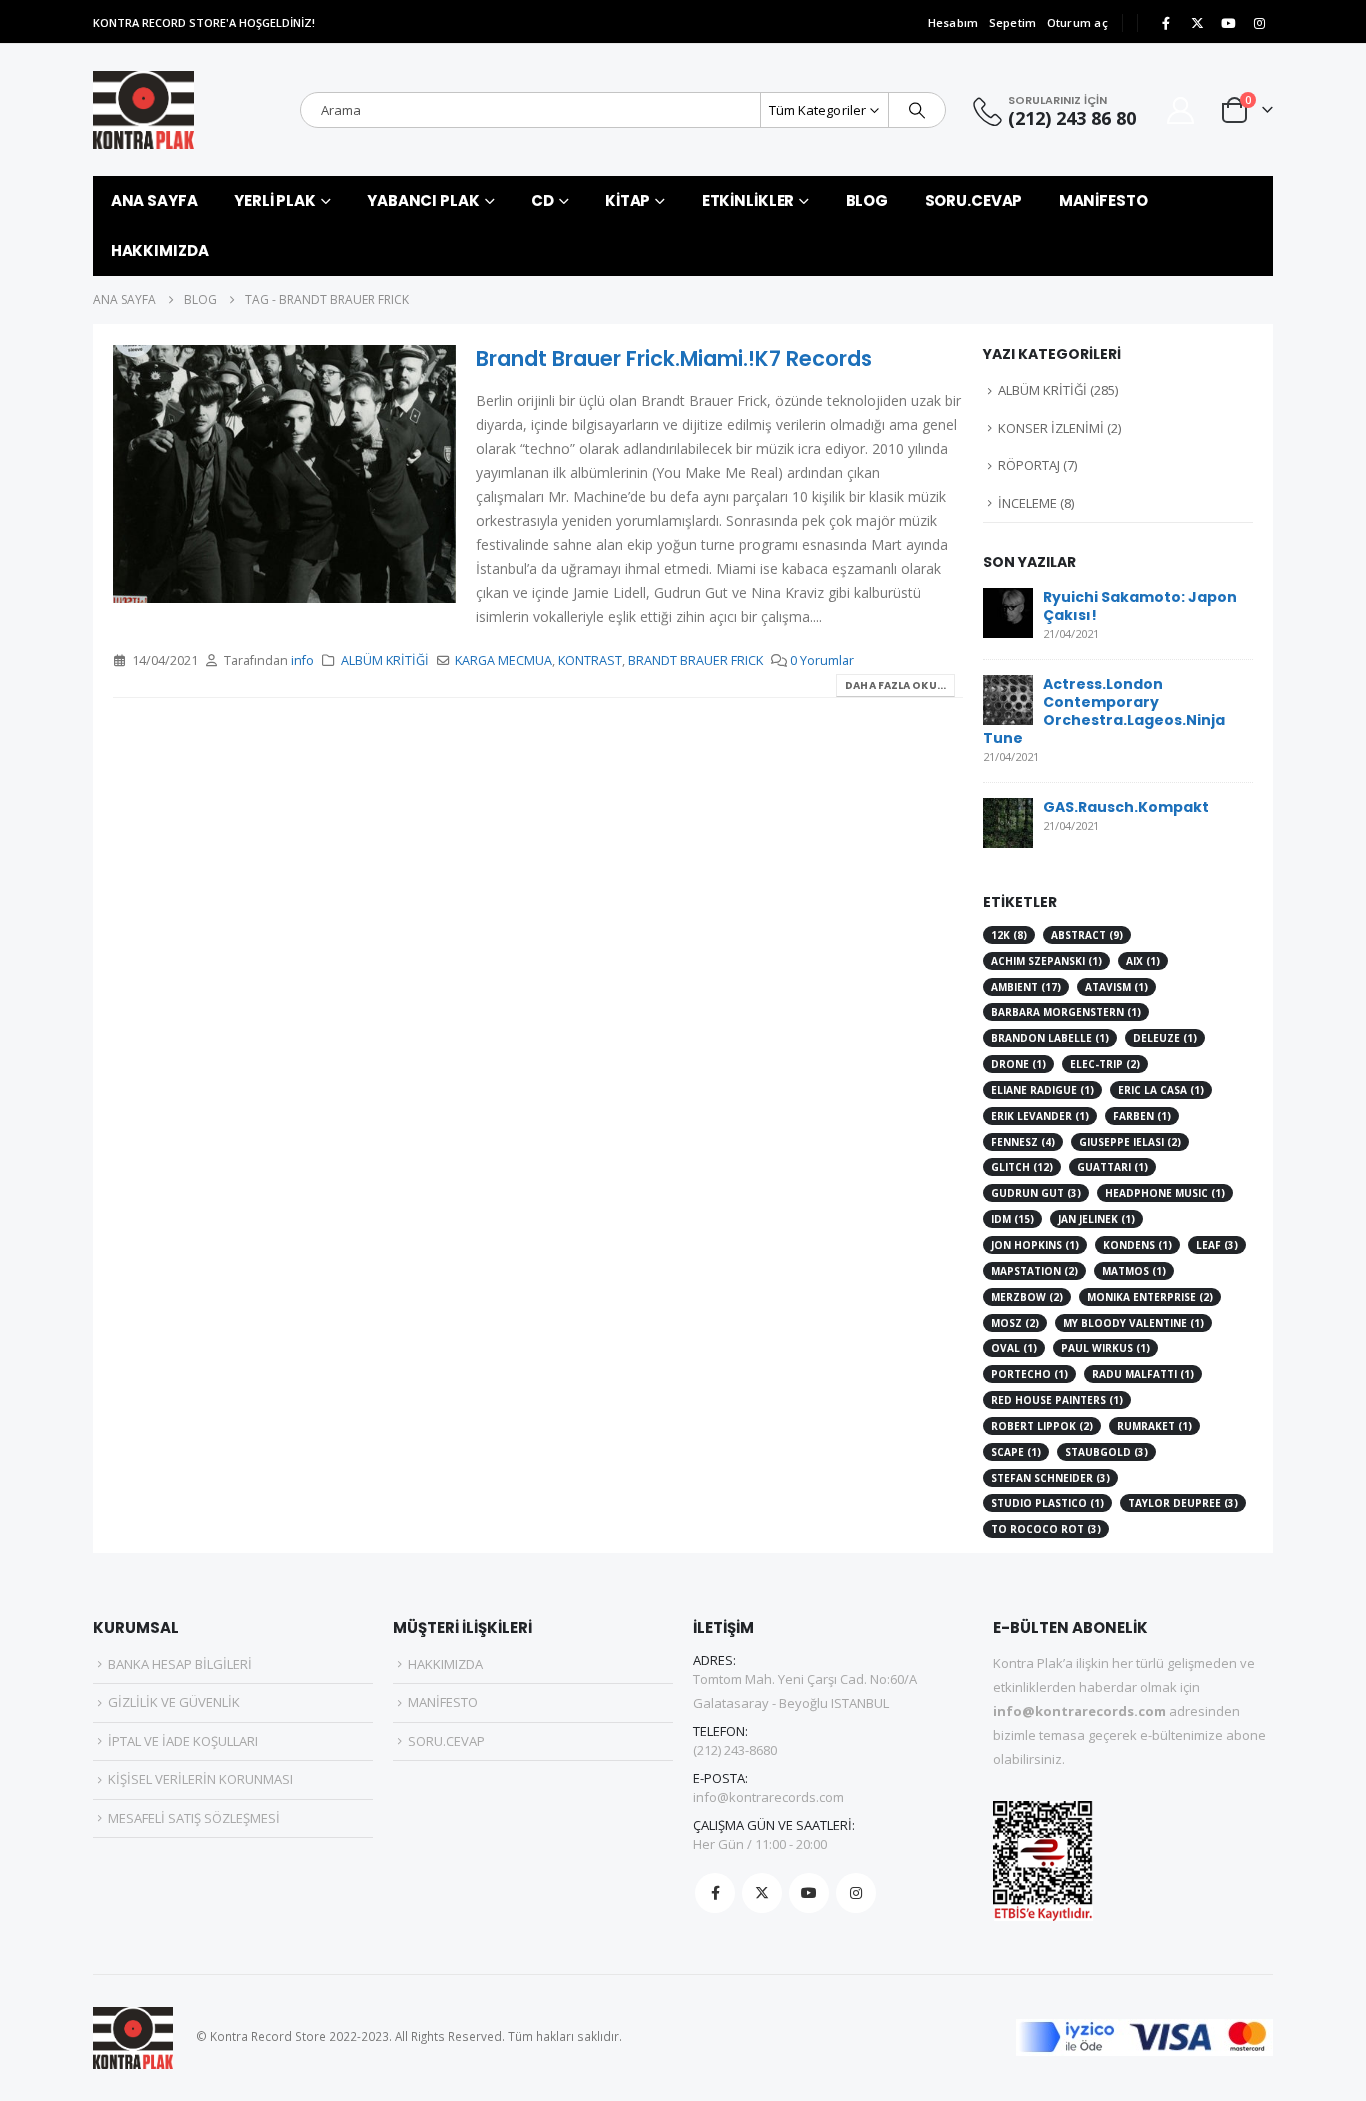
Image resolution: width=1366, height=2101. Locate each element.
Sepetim (1013, 22)
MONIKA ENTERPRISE (1150, 1297)
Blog (867, 200)
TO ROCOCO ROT (1046, 1529)
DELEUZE (1165, 1038)
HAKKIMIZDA (160, 250)
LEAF (1217, 1245)
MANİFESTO (1103, 200)
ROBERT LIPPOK (1042, 1426)
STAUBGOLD (1106, 1452)
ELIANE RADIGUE (1042, 1090)
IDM (1012, 1219)
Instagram (856, 1893)
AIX (1143, 961)
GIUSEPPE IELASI (1130, 1142)
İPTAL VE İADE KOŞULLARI (183, 1741)
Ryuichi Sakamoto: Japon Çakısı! (1140, 606)
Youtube (809, 1893)
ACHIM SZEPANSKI (1046, 961)
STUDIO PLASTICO (1047, 1503)
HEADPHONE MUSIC (1165, 1193)
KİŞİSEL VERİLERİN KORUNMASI (200, 1779)
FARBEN (1142, 1116)
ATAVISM (1116, 987)
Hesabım (953, 22)
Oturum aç (1077, 22)
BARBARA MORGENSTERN (1066, 1012)
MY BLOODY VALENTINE (1133, 1323)
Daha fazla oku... (895, 685)
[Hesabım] (1181, 110)
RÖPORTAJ (1029, 465)
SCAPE (1016, 1452)
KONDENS (1137, 1245)
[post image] (284, 473)
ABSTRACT (1087, 935)
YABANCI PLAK (423, 200)
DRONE (1018, 1064)
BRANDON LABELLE (1050, 1038)
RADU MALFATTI (1143, 1374)
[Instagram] (1259, 23)
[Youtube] (1228, 23)
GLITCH (1022, 1167)
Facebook (715, 1893)
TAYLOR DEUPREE (1183, 1503)
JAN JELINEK (1096, 1219)
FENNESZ (1023, 1142)
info (302, 660)
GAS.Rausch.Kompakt (1126, 807)
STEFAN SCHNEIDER (1050, 1478)
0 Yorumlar (822, 660)
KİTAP (627, 200)
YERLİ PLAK (275, 200)
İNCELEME (1027, 503)
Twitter (762, 1893)
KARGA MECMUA (503, 660)
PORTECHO (1029, 1374)
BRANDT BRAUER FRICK (695, 660)
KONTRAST (590, 660)
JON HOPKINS (1035, 1245)
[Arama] (917, 110)
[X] (1197, 23)
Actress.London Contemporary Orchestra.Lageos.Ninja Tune (1104, 711)
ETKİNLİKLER (748, 200)
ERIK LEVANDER (1040, 1116)
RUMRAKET (1154, 1426)
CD (542, 200)
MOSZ (1015, 1323)
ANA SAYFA (154, 200)
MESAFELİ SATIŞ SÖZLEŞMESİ (194, 1818)
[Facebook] (1166, 23)
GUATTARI (1112, 1167)
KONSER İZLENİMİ (1051, 428)
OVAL (1014, 1348)
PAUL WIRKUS (1105, 1348)
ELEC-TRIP (1105, 1064)
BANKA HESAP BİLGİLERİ (180, 1664)
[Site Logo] (143, 110)
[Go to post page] (1008, 610)
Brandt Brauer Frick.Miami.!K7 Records (674, 358)
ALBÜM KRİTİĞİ (385, 660)
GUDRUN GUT (1036, 1193)
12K (1009, 935)
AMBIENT (1026, 987)
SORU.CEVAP (974, 200)
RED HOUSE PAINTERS (1057, 1400)
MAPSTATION (1034, 1271)
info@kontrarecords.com (768, 1797)
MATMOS (1134, 1271)
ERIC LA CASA (1161, 1090)
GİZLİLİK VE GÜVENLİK (174, 1702)
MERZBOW (1027, 1297)
